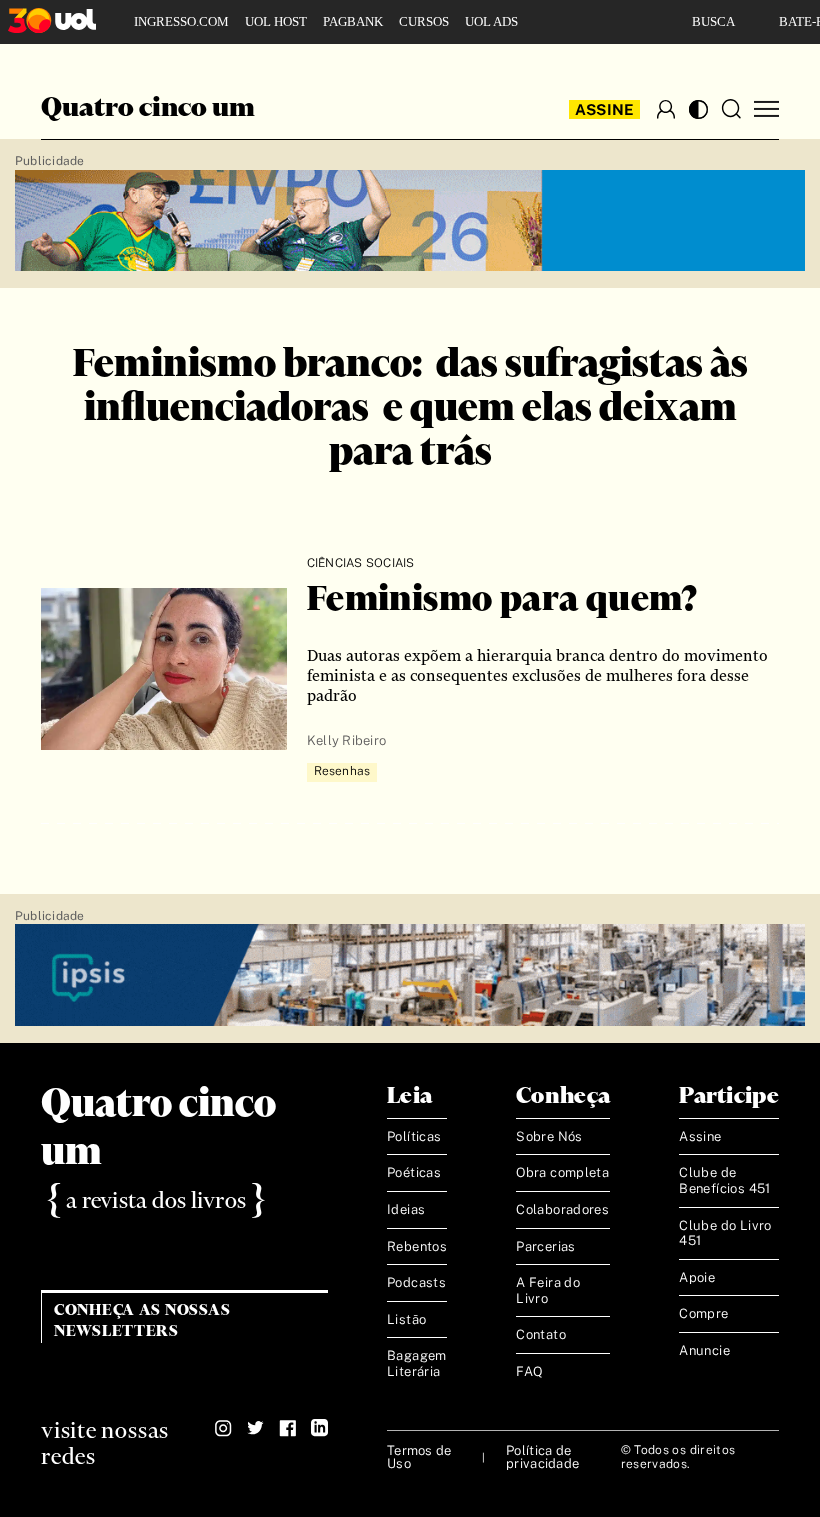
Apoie (697, 1277)
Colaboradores (562, 1209)
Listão (406, 1319)
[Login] (666, 109)
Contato (541, 1334)
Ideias (406, 1209)
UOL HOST (276, 21)
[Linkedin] (319, 1428)
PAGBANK (353, 21)
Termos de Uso (419, 1457)
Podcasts (416, 1282)
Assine (605, 109)
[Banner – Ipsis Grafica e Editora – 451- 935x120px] (410, 975)
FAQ (529, 1371)
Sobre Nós (549, 1136)
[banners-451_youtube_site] (410, 221)
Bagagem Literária (417, 1363)
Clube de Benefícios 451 (724, 1180)
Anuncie (704, 1350)
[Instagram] (223, 1428)
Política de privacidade (542, 1457)
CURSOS (424, 21)
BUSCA (713, 21)
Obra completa (562, 1172)
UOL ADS (491, 21)
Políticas (414, 1136)
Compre (703, 1313)
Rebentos (417, 1246)
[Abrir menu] (766, 109)
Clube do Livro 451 (725, 1233)
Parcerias (546, 1246)
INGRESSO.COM (181, 21)
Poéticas (414, 1172)
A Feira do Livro (548, 1290)
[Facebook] (287, 1428)
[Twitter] (255, 1428)
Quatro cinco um (148, 109)
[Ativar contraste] (698, 109)
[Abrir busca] (731, 109)
